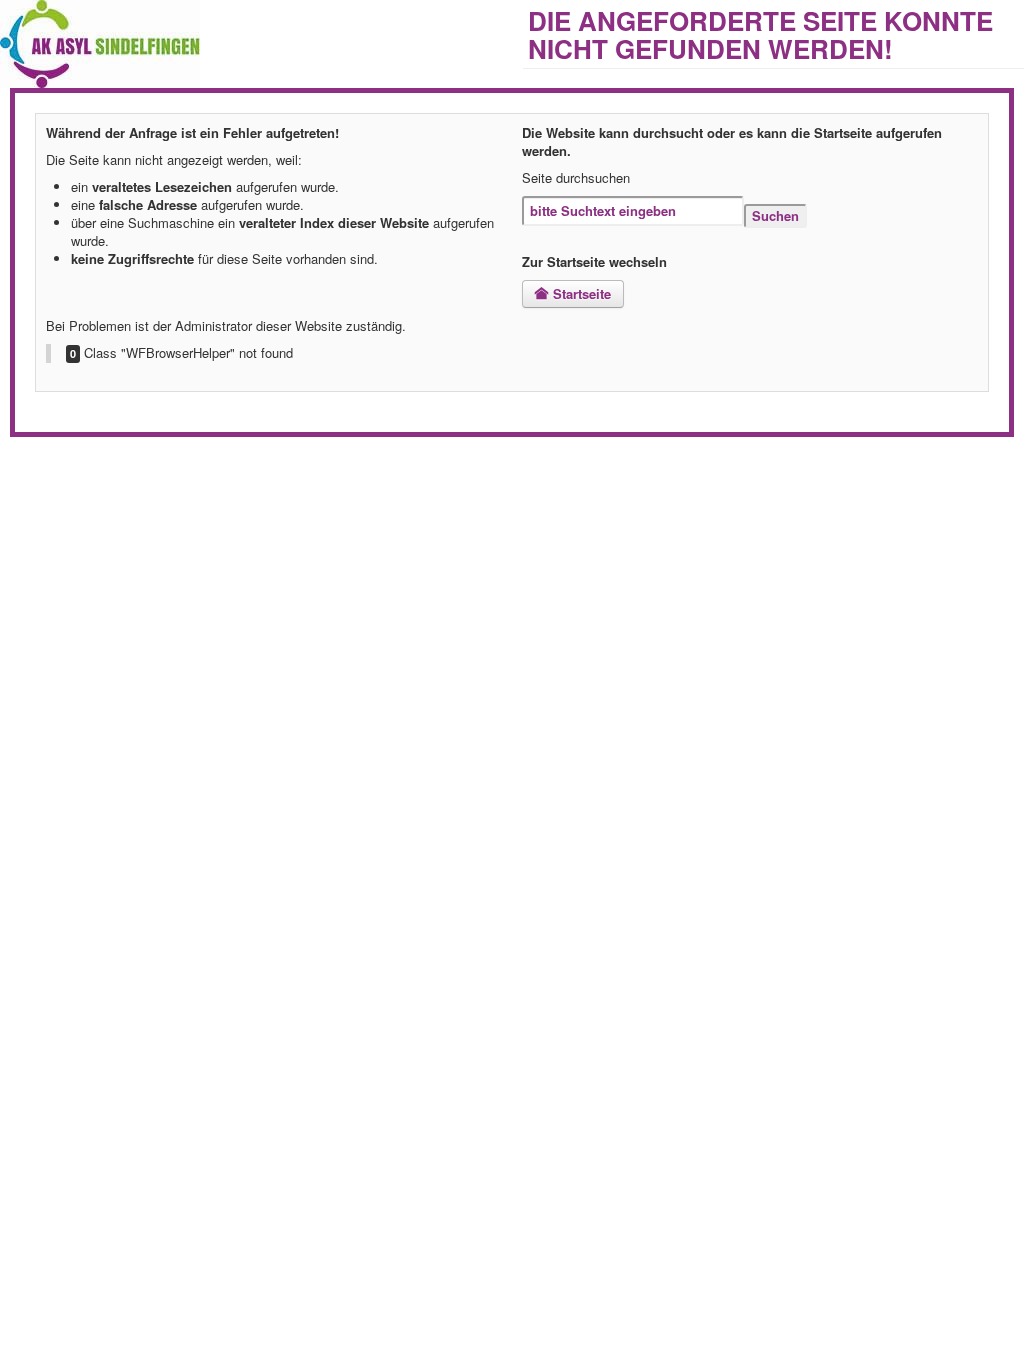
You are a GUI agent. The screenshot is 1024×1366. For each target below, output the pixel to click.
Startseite (580, 293)
